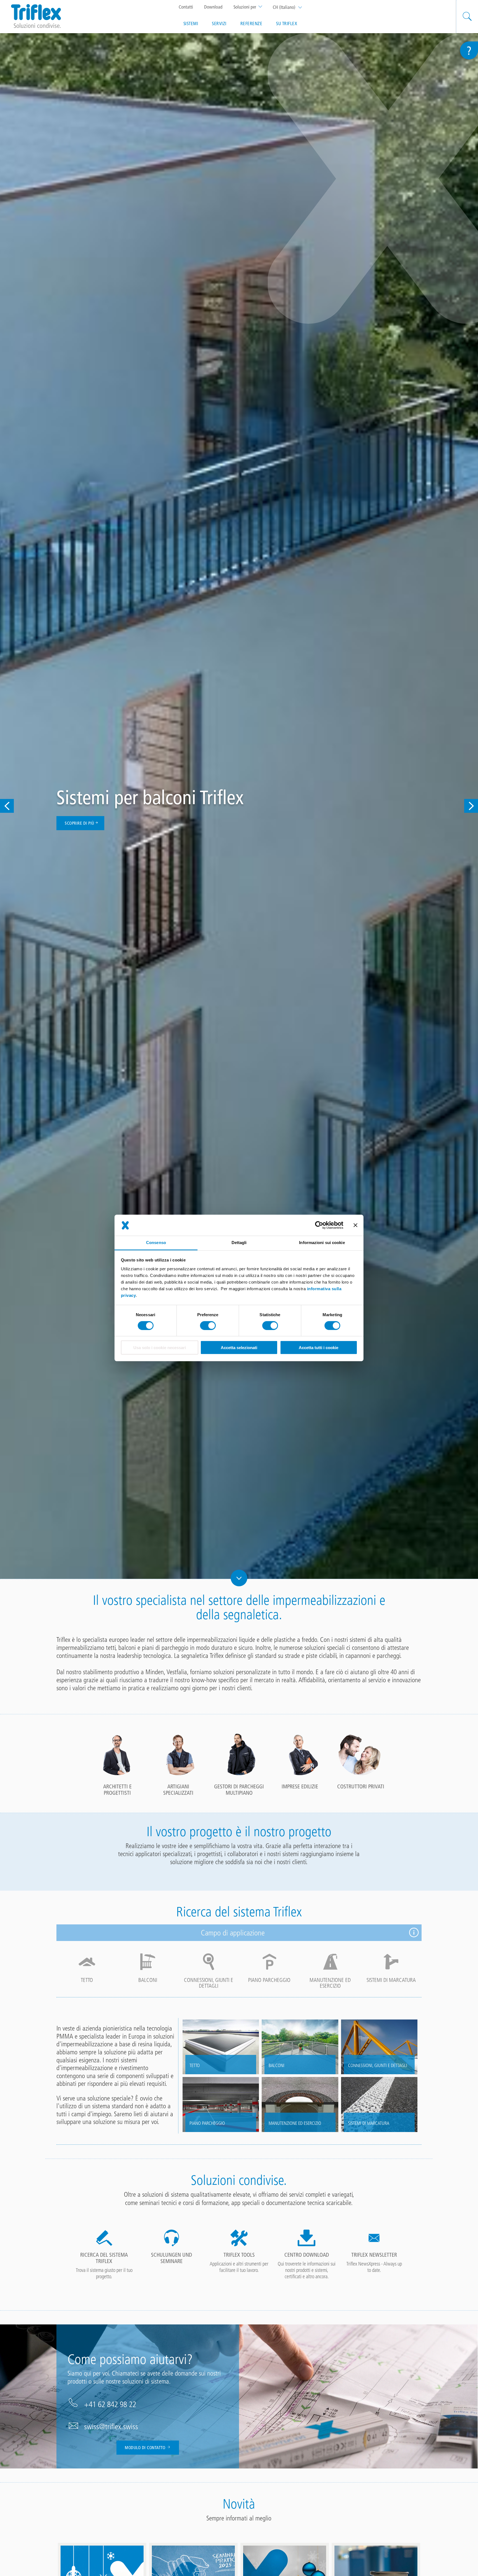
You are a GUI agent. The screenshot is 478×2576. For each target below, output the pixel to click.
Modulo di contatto (146, 2448)
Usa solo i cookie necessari (160, 1348)
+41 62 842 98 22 (110, 2404)
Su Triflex (287, 23)
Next (471, 806)
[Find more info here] (414, 1933)
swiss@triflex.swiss (111, 2426)
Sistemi (191, 23)
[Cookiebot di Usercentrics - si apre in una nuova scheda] (319, 1225)
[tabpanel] (117, 1764)
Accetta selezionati (239, 1348)
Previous (7, 806)
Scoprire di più (80, 823)
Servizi (219, 23)
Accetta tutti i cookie (319, 1348)
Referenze (251, 23)
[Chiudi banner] (355, 1225)
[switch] (208, 1326)
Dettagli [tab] (239, 1243)
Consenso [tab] (156, 1243)
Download (213, 7)
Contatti (186, 7)
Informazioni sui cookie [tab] (322, 1243)
